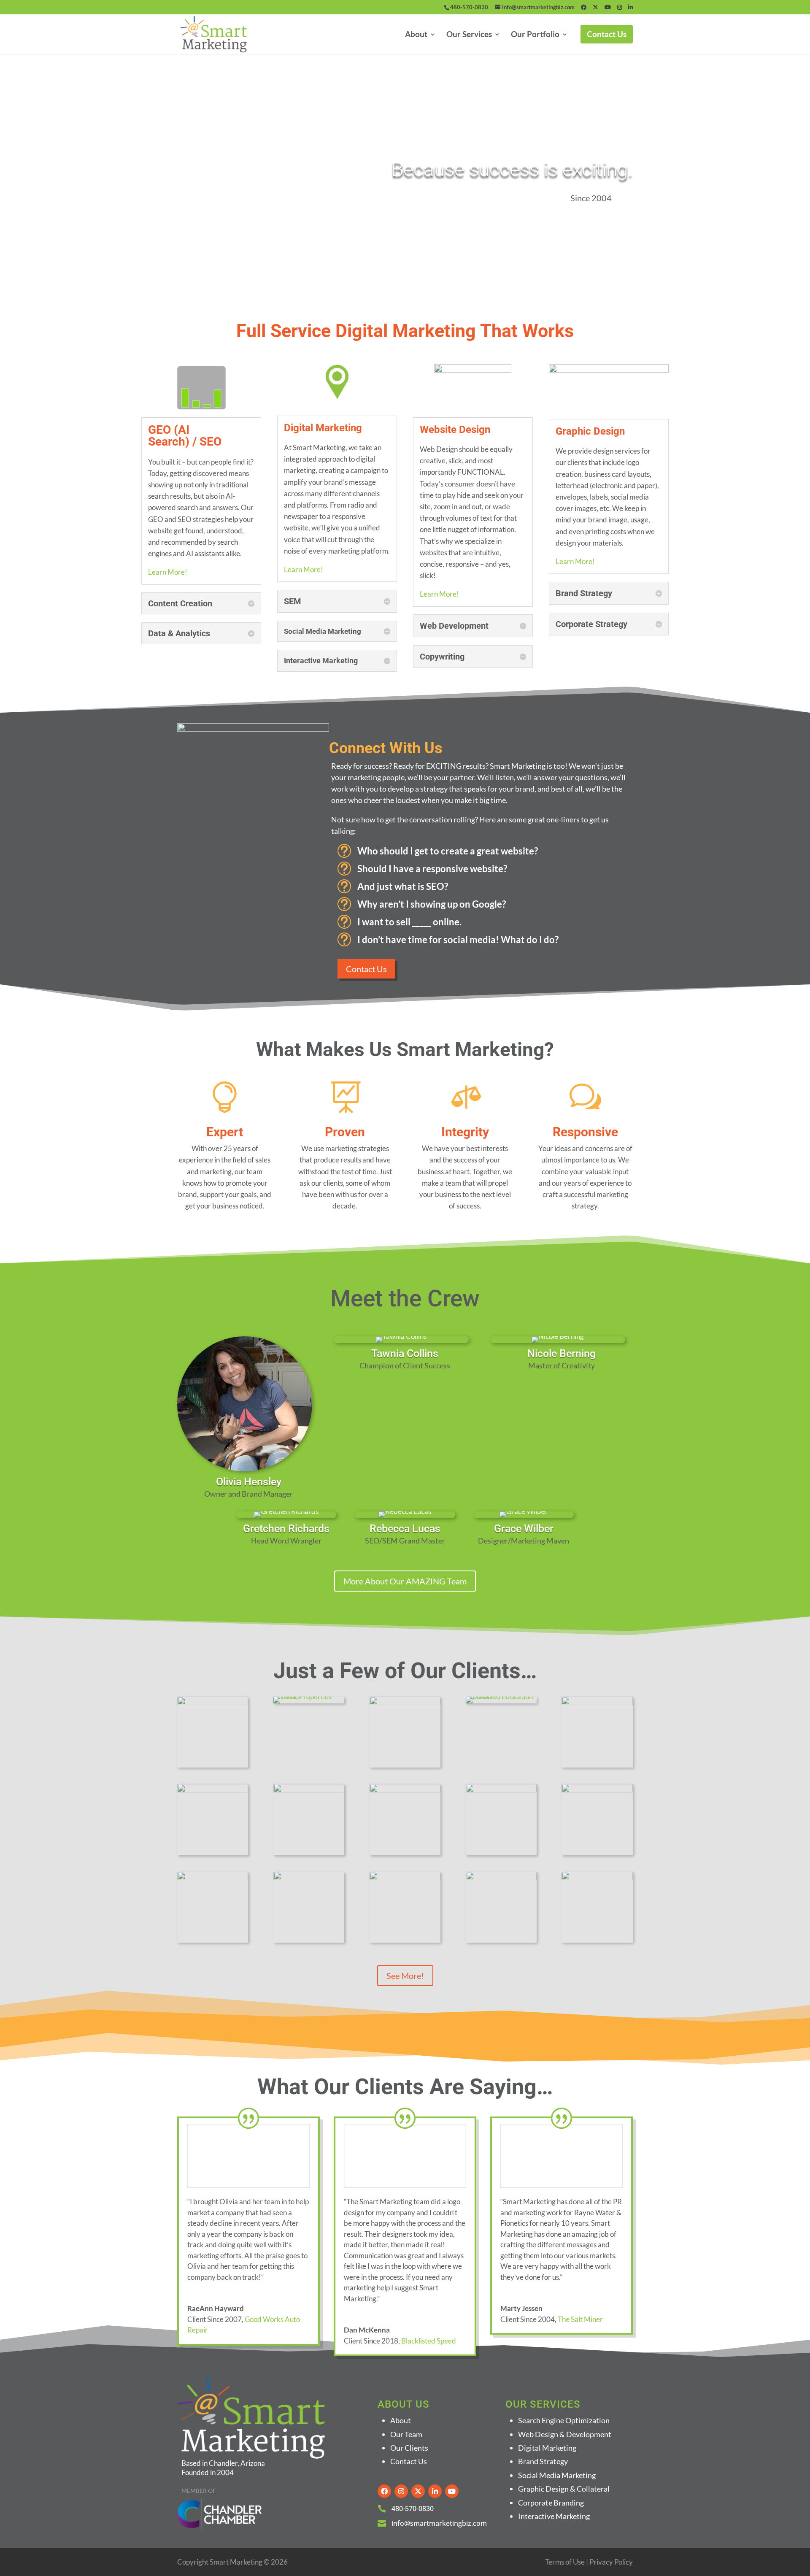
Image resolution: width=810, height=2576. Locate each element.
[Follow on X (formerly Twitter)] (418, 2491)
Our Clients (409, 2448)
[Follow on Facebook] (384, 2491)
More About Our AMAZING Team (405, 1581)
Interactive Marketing (554, 2516)
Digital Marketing (547, 2448)
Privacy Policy (611, 2562)
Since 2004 (591, 198)
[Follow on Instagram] (401, 2491)
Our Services (469, 35)
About (416, 35)
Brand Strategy (543, 2461)
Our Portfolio (535, 35)
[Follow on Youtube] (452, 2491)
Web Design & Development (565, 2434)
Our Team (406, 2434)
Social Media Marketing (557, 2475)
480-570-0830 (469, 7)
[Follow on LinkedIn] (435, 2491)
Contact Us (607, 34)
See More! (405, 1976)
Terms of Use (565, 2562)
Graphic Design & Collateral (564, 2489)
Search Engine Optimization (564, 2420)
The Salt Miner (580, 2319)
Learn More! (168, 572)
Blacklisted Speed (429, 2341)
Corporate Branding (551, 2503)
